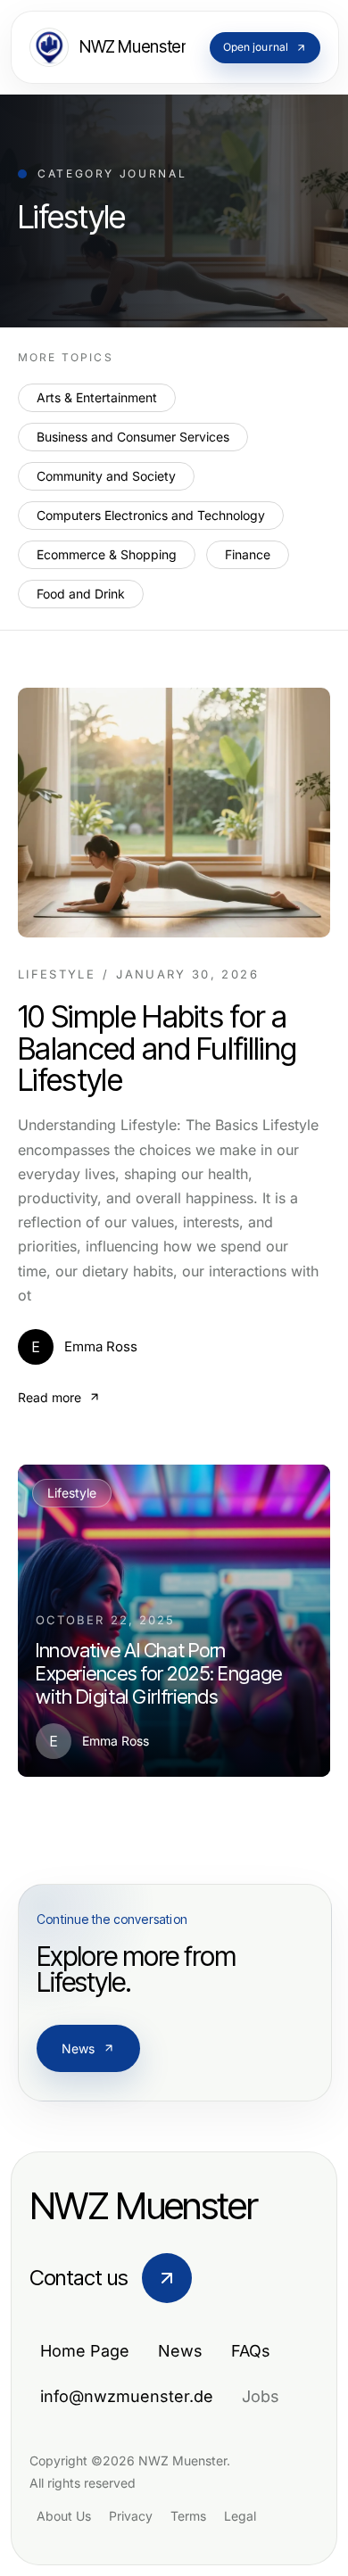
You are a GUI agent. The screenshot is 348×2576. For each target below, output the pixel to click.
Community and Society (106, 476)
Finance (248, 554)
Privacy (131, 2516)
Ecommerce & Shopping (107, 554)
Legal (240, 2516)
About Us (64, 2516)
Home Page (85, 2351)
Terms (188, 2516)
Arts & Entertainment (97, 397)
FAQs (251, 2351)
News (79, 2048)
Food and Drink (81, 594)
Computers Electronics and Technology (151, 515)
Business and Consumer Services (133, 437)
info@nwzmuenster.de (127, 2396)
